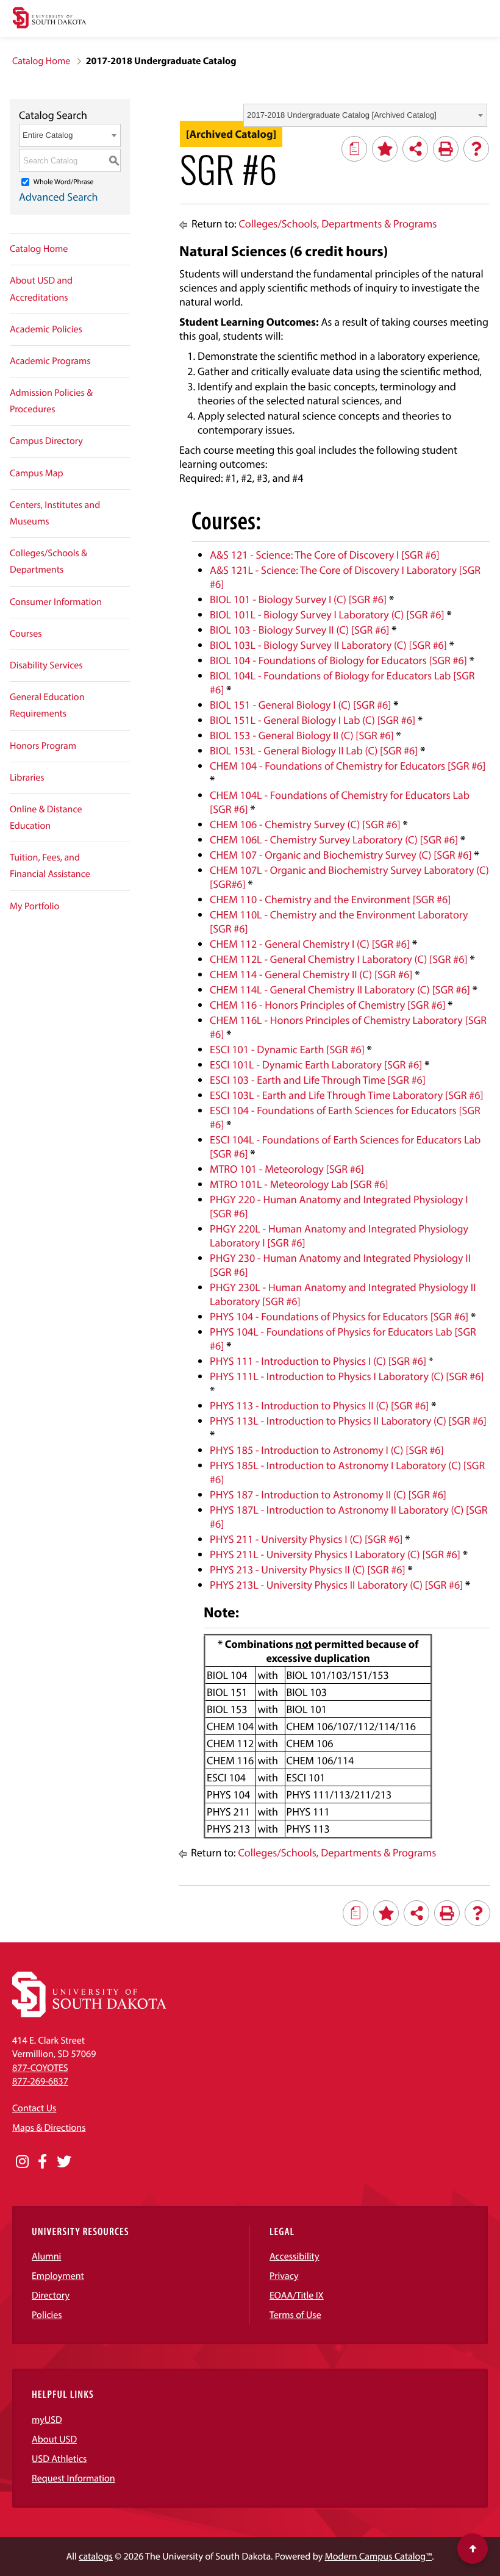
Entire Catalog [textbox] (48, 135)
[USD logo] (49, 19)
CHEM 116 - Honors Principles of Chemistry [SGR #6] (327, 1005)
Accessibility (295, 2256)
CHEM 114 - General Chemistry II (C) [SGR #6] (311, 974)
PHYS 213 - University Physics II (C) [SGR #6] (308, 1569)
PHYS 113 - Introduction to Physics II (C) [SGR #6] (319, 1405)
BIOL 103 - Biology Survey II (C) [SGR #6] (299, 630)
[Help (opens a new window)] (476, 149)
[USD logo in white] (89, 2014)
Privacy (284, 2276)
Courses (26, 634)
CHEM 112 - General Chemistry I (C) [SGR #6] (310, 944)
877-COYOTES (40, 2068)
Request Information (73, 2478)
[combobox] (365, 115)
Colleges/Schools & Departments (48, 561)
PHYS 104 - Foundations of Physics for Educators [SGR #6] (339, 1316)
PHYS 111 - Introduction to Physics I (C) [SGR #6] (318, 1361)
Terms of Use (295, 2315)
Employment (58, 2276)
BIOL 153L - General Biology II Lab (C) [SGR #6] (314, 750)
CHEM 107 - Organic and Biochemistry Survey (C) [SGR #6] (341, 855)
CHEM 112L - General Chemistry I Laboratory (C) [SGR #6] (339, 959)
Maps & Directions (49, 2128)
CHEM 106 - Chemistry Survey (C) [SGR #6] (305, 824)
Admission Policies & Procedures (51, 401)
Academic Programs (50, 361)
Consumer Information (56, 602)
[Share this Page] (415, 149)
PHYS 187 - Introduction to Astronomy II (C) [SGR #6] (328, 1494)
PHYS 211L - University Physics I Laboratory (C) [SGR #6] (335, 1554)
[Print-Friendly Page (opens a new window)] (446, 149)
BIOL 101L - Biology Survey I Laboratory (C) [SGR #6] (327, 614)
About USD (54, 2439)
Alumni (46, 2256)
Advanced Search (59, 197)
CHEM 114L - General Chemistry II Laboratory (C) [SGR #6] (340, 989)
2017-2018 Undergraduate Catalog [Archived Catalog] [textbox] (342, 115)
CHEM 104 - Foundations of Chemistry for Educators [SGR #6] (348, 766)
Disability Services (46, 665)
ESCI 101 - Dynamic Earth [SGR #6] (287, 1049)
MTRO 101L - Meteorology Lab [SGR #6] (299, 1184)
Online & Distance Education (46, 818)
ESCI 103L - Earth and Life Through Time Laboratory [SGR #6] (346, 1095)
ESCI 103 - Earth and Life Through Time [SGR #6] (318, 1080)
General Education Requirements (47, 705)
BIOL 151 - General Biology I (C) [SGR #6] (300, 705)
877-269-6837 (40, 2081)
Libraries (27, 778)
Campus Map (37, 473)
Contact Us (34, 2108)
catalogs (96, 2556)
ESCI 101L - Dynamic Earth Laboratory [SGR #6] (316, 1064)
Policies (47, 2315)
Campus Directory (46, 441)
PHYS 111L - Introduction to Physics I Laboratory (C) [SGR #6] (347, 1376)
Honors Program (43, 746)
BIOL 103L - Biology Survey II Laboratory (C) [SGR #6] (328, 645)
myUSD (47, 2420)
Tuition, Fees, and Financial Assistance (50, 866)
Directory (51, 2295)
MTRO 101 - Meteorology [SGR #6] (287, 1169)
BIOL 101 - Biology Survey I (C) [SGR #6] (298, 599)
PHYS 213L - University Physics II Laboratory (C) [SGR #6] (336, 1585)
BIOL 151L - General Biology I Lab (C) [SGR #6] (312, 720)
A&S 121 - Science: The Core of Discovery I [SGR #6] (324, 555)
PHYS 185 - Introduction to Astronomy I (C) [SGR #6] (327, 1450)
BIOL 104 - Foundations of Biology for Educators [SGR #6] (338, 660)
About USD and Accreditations (41, 289)
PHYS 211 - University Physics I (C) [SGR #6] (306, 1539)
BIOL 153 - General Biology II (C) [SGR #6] (302, 735)
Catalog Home (41, 61)
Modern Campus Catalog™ (378, 2556)
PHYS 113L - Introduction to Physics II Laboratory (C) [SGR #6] (348, 1421)
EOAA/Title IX (297, 2295)
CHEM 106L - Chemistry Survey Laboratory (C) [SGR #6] (334, 839)
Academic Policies (46, 329)
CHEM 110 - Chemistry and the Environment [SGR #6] (330, 899)
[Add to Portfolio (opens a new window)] (385, 149)
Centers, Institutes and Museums (55, 513)
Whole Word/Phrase (64, 182)
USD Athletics (59, 2459)
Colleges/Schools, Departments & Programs (338, 224)
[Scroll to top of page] (473, 2549)
